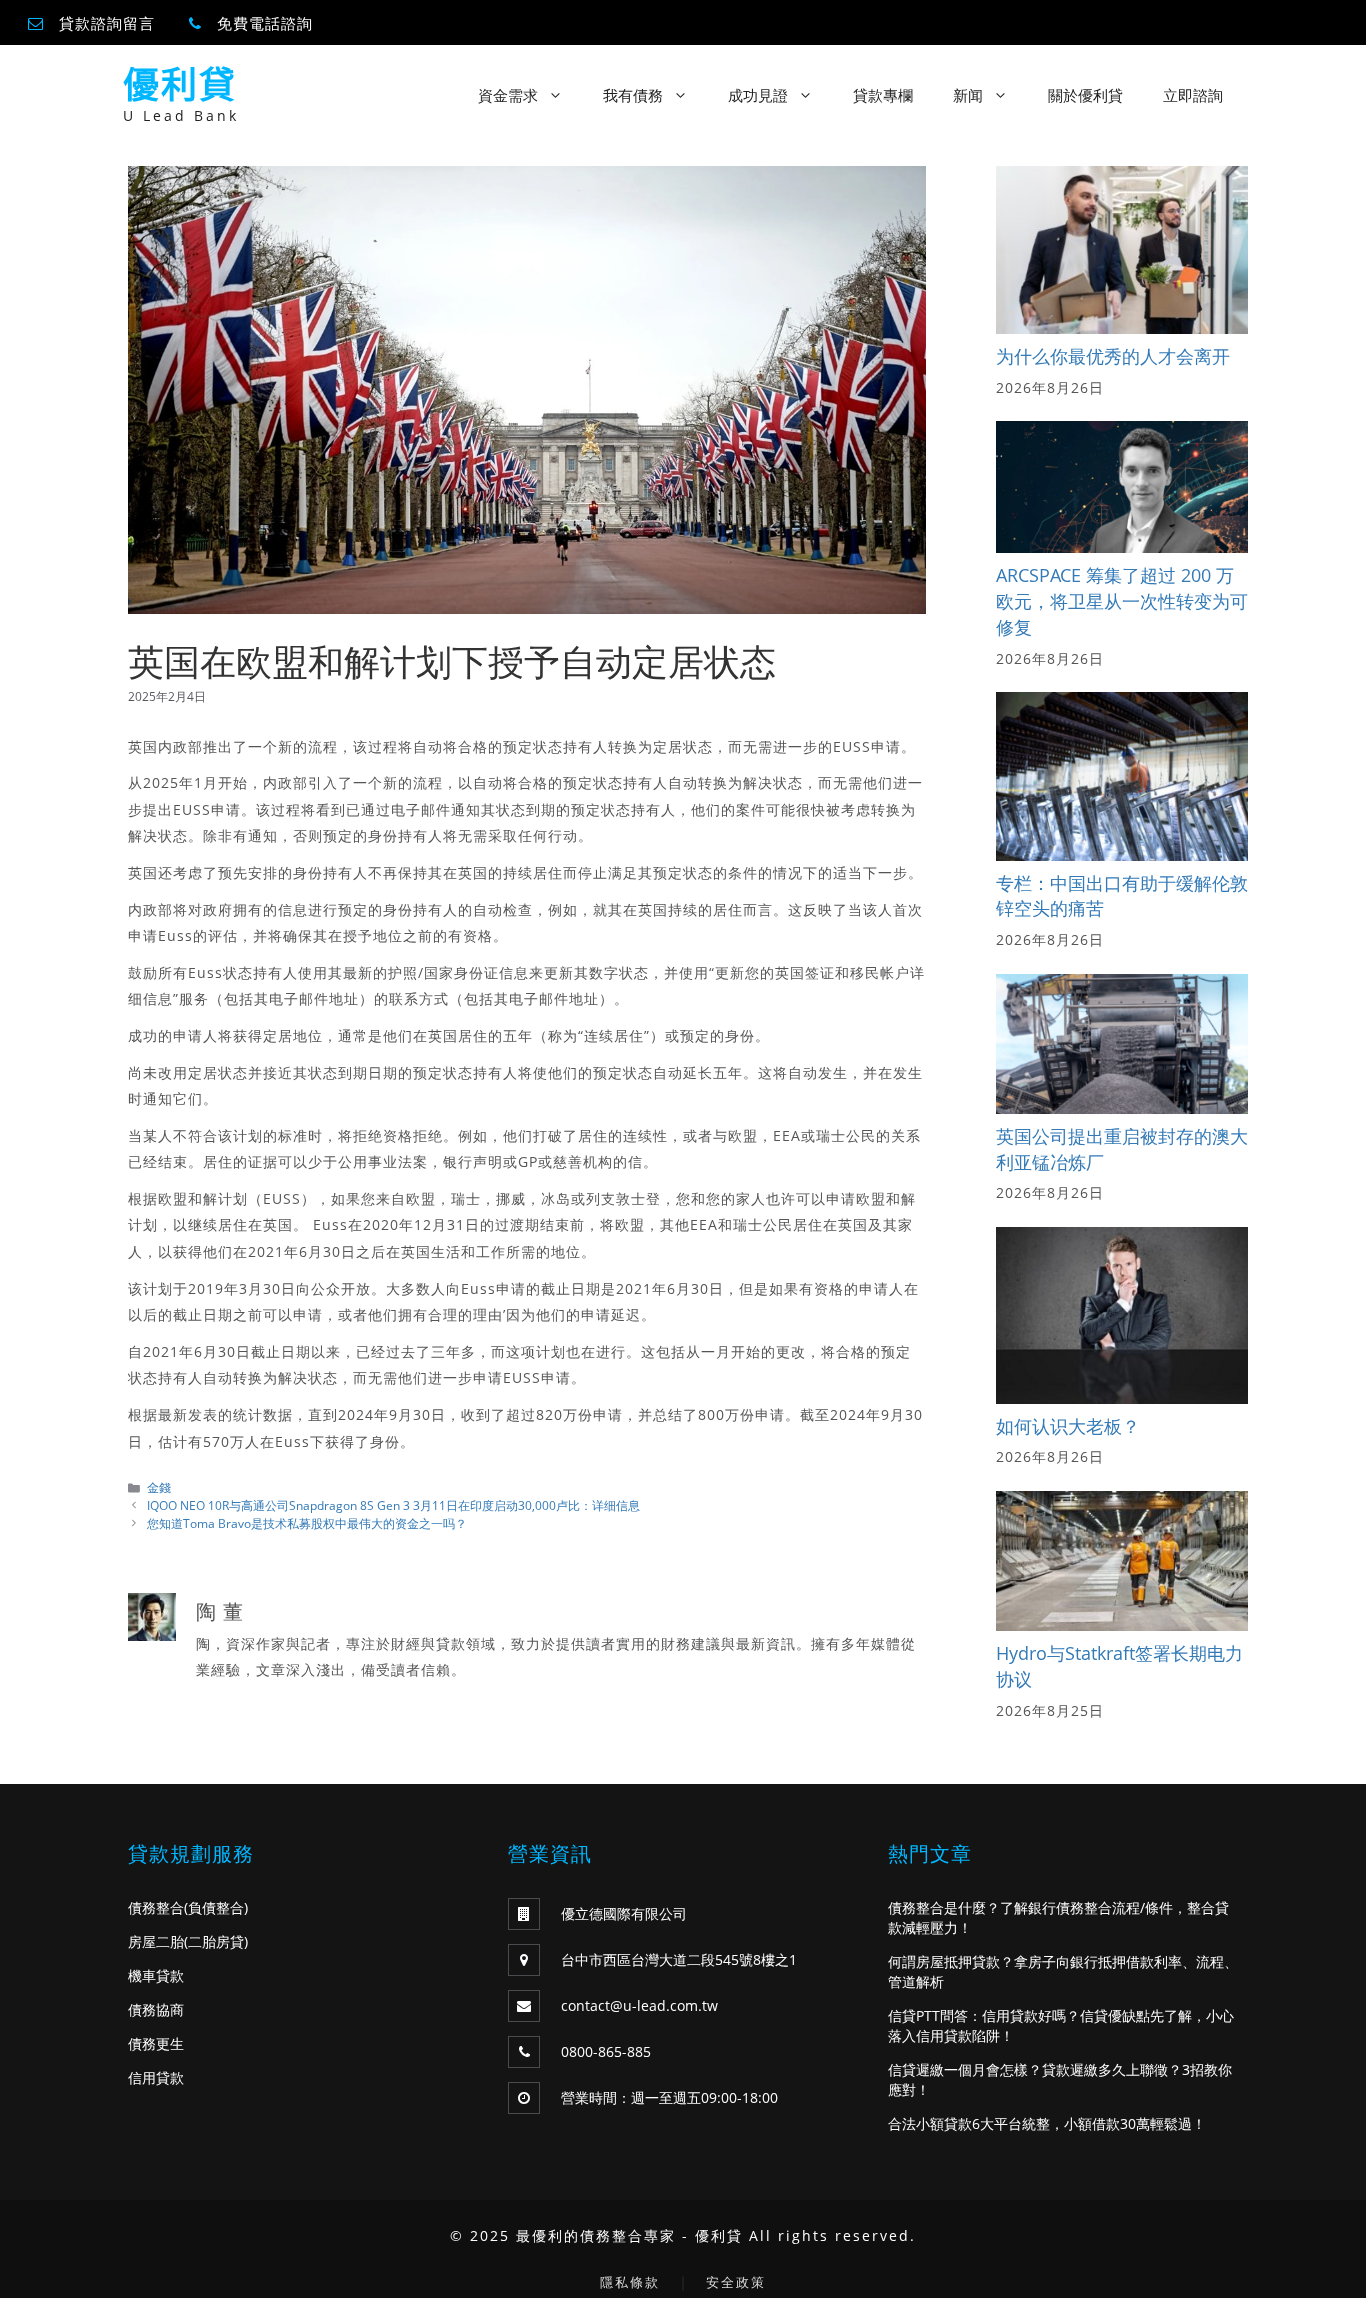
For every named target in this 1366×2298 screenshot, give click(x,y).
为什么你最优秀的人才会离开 (1113, 356)
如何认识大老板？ (1068, 1426)
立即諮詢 (1193, 95)
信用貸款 (156, 2077)
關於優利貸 (1085, 95)
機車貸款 (156, 1975)
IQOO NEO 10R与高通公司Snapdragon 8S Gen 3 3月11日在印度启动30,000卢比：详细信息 (393, 1505)
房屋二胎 (156, 1941)
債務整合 (156, 1907)
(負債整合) (216, 1907)
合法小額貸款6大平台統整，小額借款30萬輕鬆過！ (1047, 2123)
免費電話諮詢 (265, 23)
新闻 (968, 95)
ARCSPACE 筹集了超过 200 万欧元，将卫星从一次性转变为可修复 (1122, 600)
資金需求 (508, 95)
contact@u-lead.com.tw (639, 2005)
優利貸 (180, 84)
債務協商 (156, 2009)
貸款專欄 (883, 95)
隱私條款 (630, 2282)
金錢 (159, 1487)
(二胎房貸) (216, 1941)
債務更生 (156, 2043)
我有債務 (633, 95)
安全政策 (736, 2282)
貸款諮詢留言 (107, 23)
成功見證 (758, 95)
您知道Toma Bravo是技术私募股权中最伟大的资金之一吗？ (307, 1523)
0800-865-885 (606, 2051)
